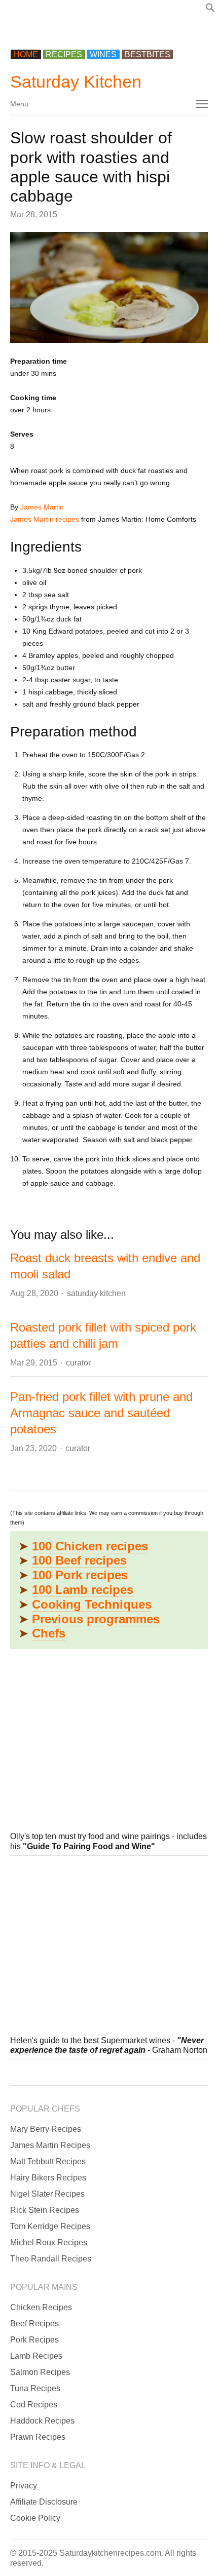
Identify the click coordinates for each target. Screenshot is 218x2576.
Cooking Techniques (92, 1604)
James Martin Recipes (50, 2145)
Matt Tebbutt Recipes (48, 2161)
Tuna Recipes (35, 2388)
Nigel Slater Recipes (47, 2194)
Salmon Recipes (40, 2372)
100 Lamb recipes (83, 1590)
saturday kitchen (96, 1293)
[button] (210, 10)
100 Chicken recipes (90, 1546)
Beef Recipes (34, 2324)
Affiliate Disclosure (44, 2502)
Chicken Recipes (41, 2307)
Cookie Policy (35, 2518)
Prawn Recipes (38, 2437)
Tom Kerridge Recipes (50, 2226)
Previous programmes (96, 1619)
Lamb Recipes (36, 2356)
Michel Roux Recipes (49, 2242)
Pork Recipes (34, 2340)
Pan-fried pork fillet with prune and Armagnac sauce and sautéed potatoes (101, 1413)
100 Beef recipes (79, 1560)
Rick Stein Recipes (45, 2210)
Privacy (24, 2486)
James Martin (42, 507)
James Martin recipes (45, 519)
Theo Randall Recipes (51, 2259)
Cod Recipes (34, 2405)
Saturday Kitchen (76, 82)
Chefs (49, 1633)
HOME (26, 54)
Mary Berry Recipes (46, 2129)
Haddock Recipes (42, 2421)
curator (78, 1363)
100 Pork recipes (80, 1575)
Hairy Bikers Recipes (48, 2178)
